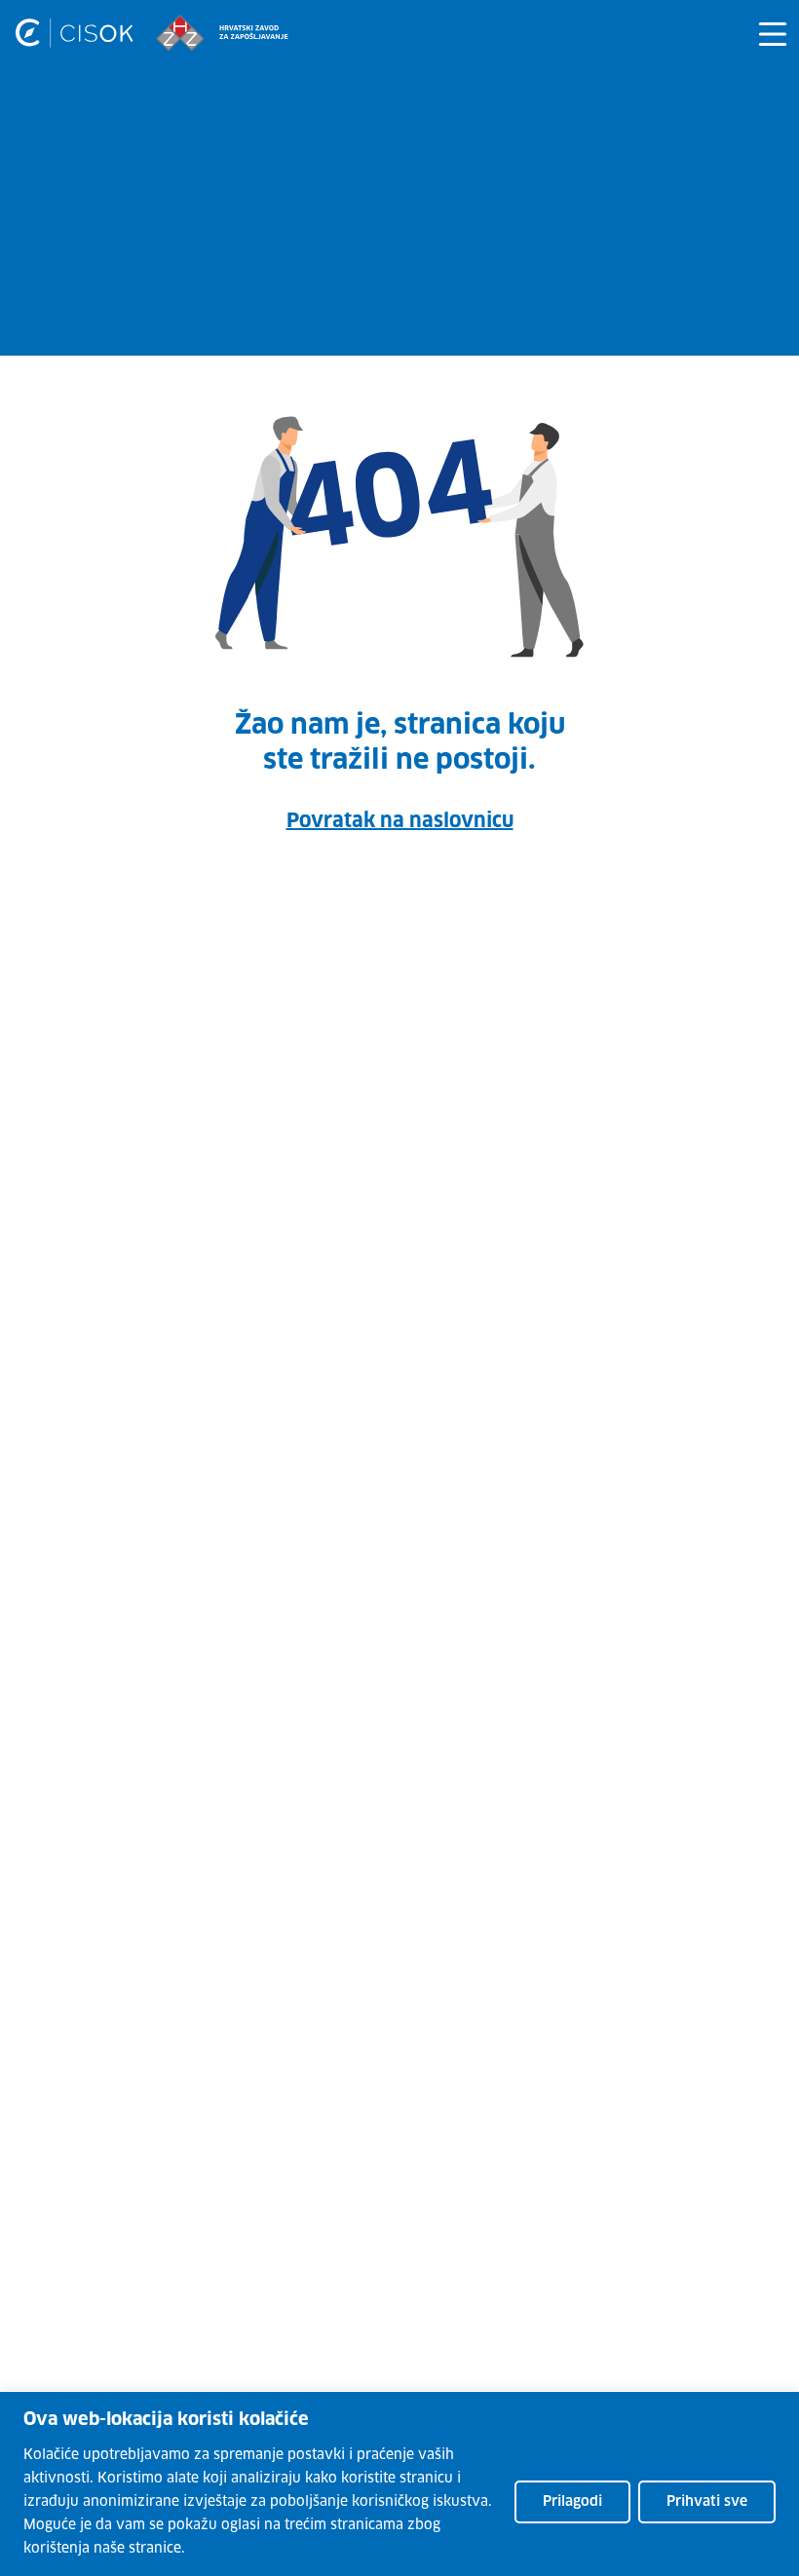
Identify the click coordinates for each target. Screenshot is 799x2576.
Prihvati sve (707, 2502)
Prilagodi (572, 2502)
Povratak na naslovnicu (400, 821)
